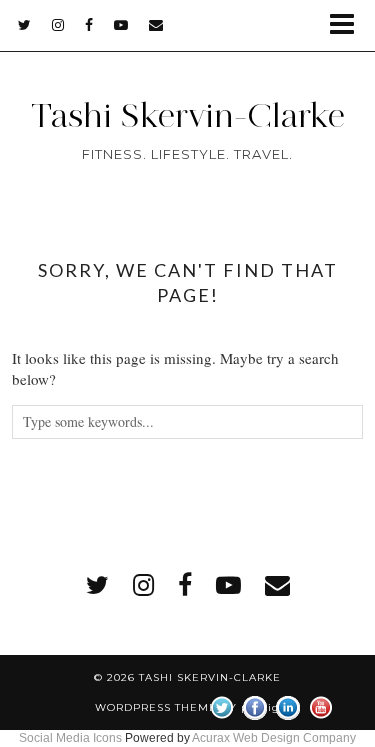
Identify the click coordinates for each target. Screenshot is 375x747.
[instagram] (58, 25)
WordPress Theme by (187, 707)
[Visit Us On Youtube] (320, 705)
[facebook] (89, 25)
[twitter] (25, 25)
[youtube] (121, 25)
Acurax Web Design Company (274, 738)
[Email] (156, 25)
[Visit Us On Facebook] (254, 705)
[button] (348, 25)
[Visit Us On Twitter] (221, 705)
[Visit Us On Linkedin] (287, 705)
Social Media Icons (70, 738)
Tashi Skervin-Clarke (187, 115)
